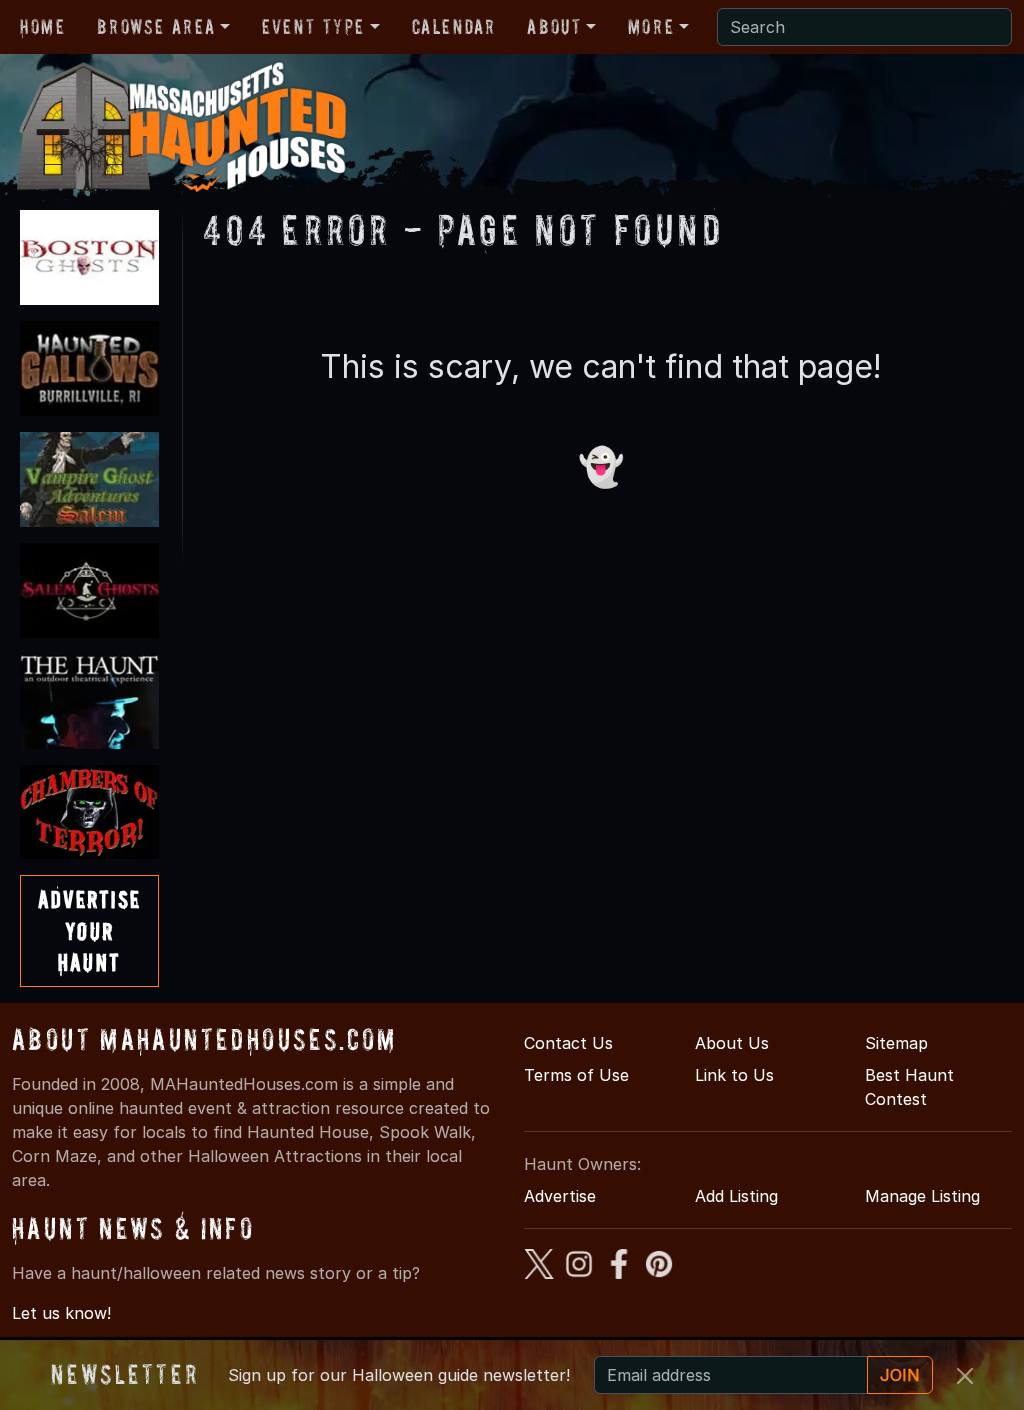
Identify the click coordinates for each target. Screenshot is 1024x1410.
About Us (732, 1043)
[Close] (965, 1376)
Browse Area (156, 27)
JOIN (900, 1375)
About (554, 27)
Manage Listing (922, 1196)
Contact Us (568, 1043)
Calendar (454, 27)
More (651, 27)
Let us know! (61, 1313)
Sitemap (896, 1043)
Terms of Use (576, 1075)
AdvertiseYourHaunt (89, 930)
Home (42, 27)
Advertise (560, 1196)
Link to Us (734, 1075)
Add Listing (736, 1196)
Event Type (313, 27)
